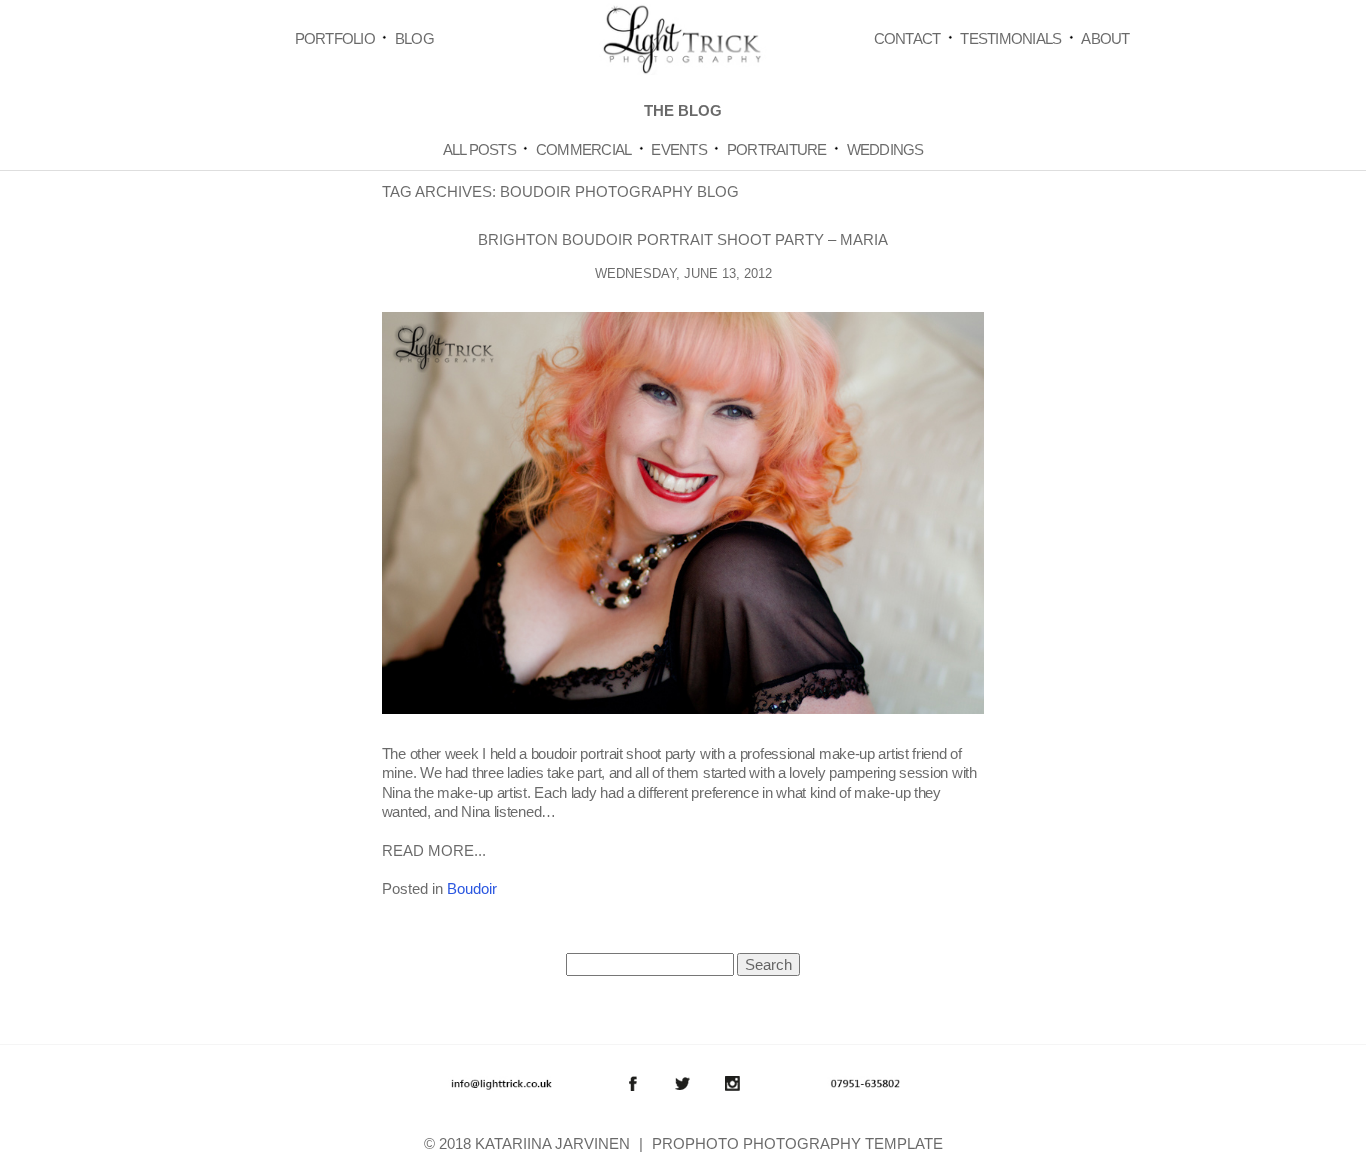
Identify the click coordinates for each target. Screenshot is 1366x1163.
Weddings (885, 149)
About (1105, 38)
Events (679, 149)
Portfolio (335, 38)
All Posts (479, 149)
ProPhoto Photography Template (797, 1143)
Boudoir (472, 888)
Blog (414, 38)
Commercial (584, 149)
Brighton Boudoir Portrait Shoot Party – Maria (683, 239)
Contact (907, 38)
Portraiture (777, 149)
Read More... (434, 850)
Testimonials (1010, 38)
